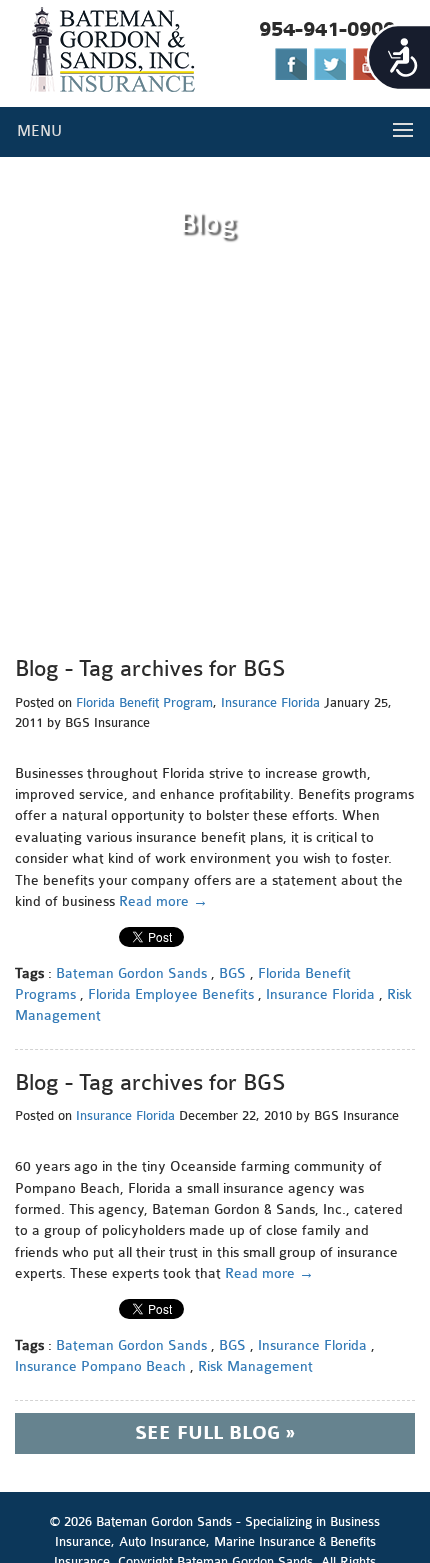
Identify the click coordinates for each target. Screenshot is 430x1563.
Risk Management (255, 1366)
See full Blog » (215, 1433)
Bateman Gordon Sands (131, 973)
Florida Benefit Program (144, 702)
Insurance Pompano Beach (100, 1366)
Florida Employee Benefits (171, 994)
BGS (232, 973)
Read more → (163, 901)
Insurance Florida (270, 702)
